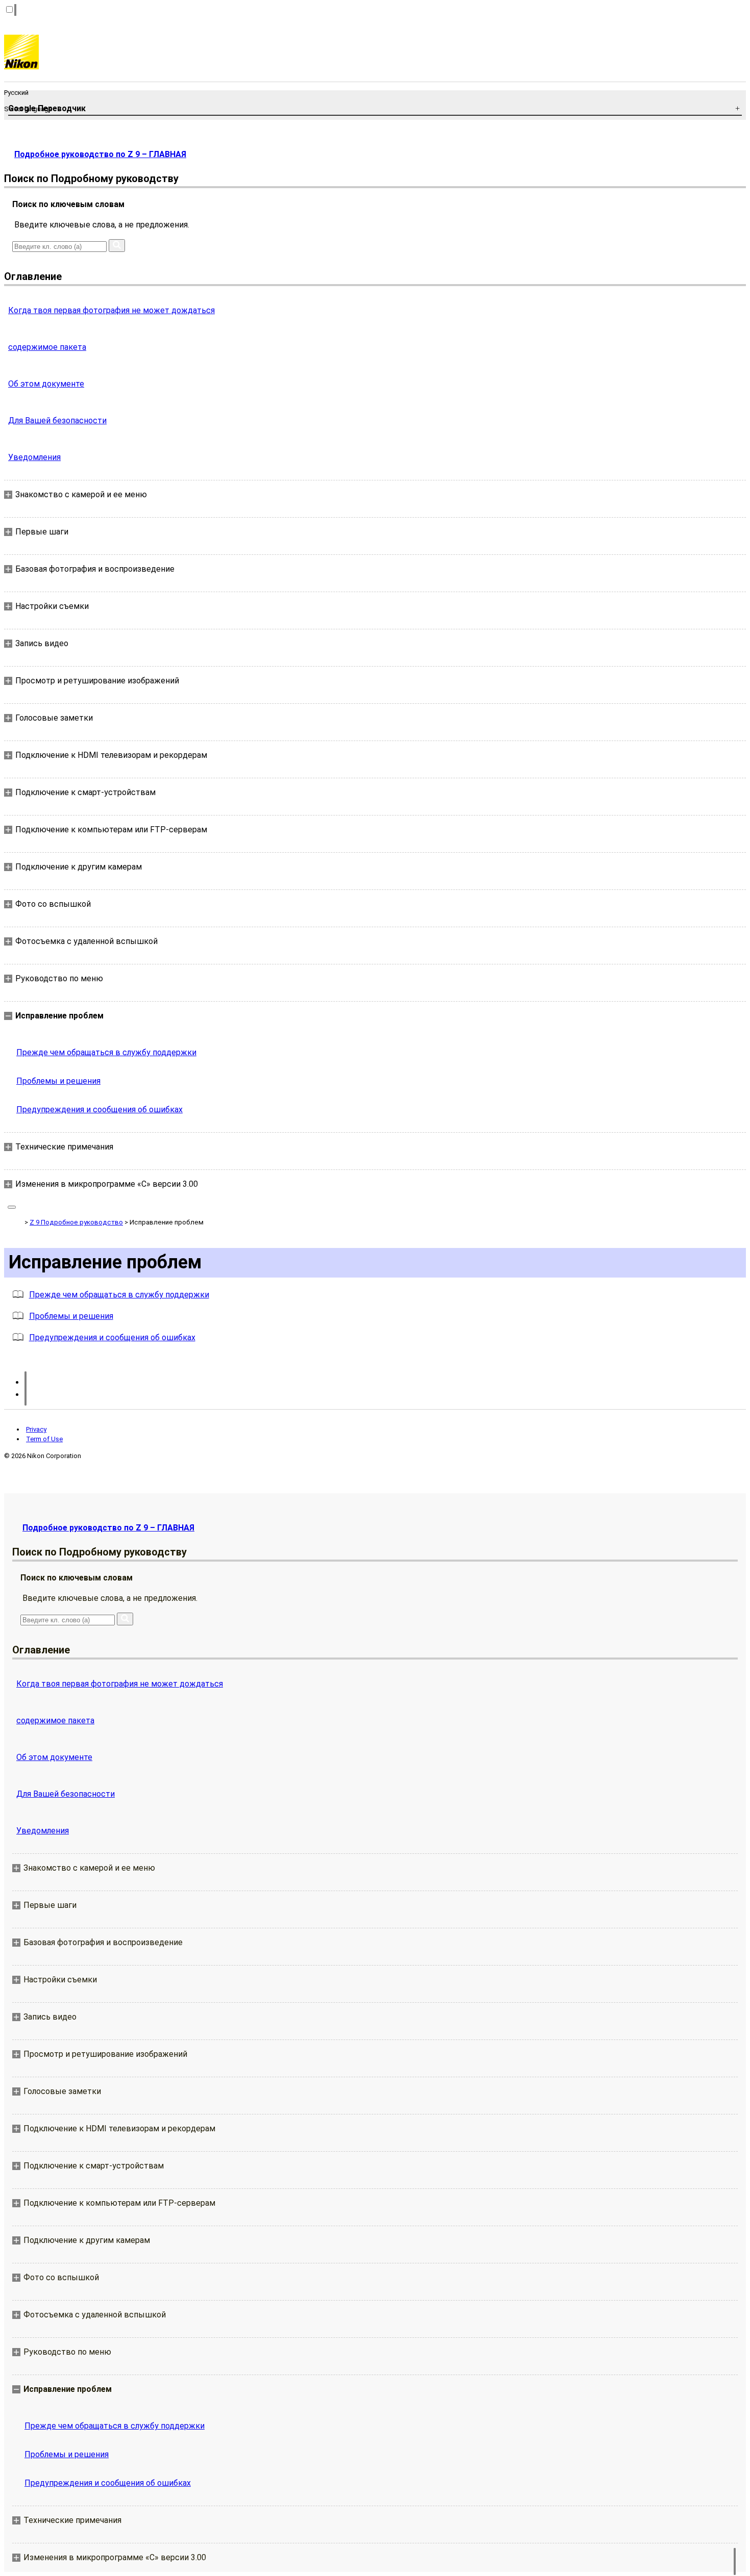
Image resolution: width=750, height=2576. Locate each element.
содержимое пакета (47, 347)
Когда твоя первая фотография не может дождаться (111, 310)
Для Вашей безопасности (57, 420)
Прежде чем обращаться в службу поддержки (106, 1052)
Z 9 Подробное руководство (76, 1222)
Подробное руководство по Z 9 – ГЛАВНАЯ (100, 154)
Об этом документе (46, 384)
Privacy (36, 1429)
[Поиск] (117, 246)
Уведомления (34, 457)
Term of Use (44, 1439)
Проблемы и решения (58, 1081)
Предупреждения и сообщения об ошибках (99, 1110)
